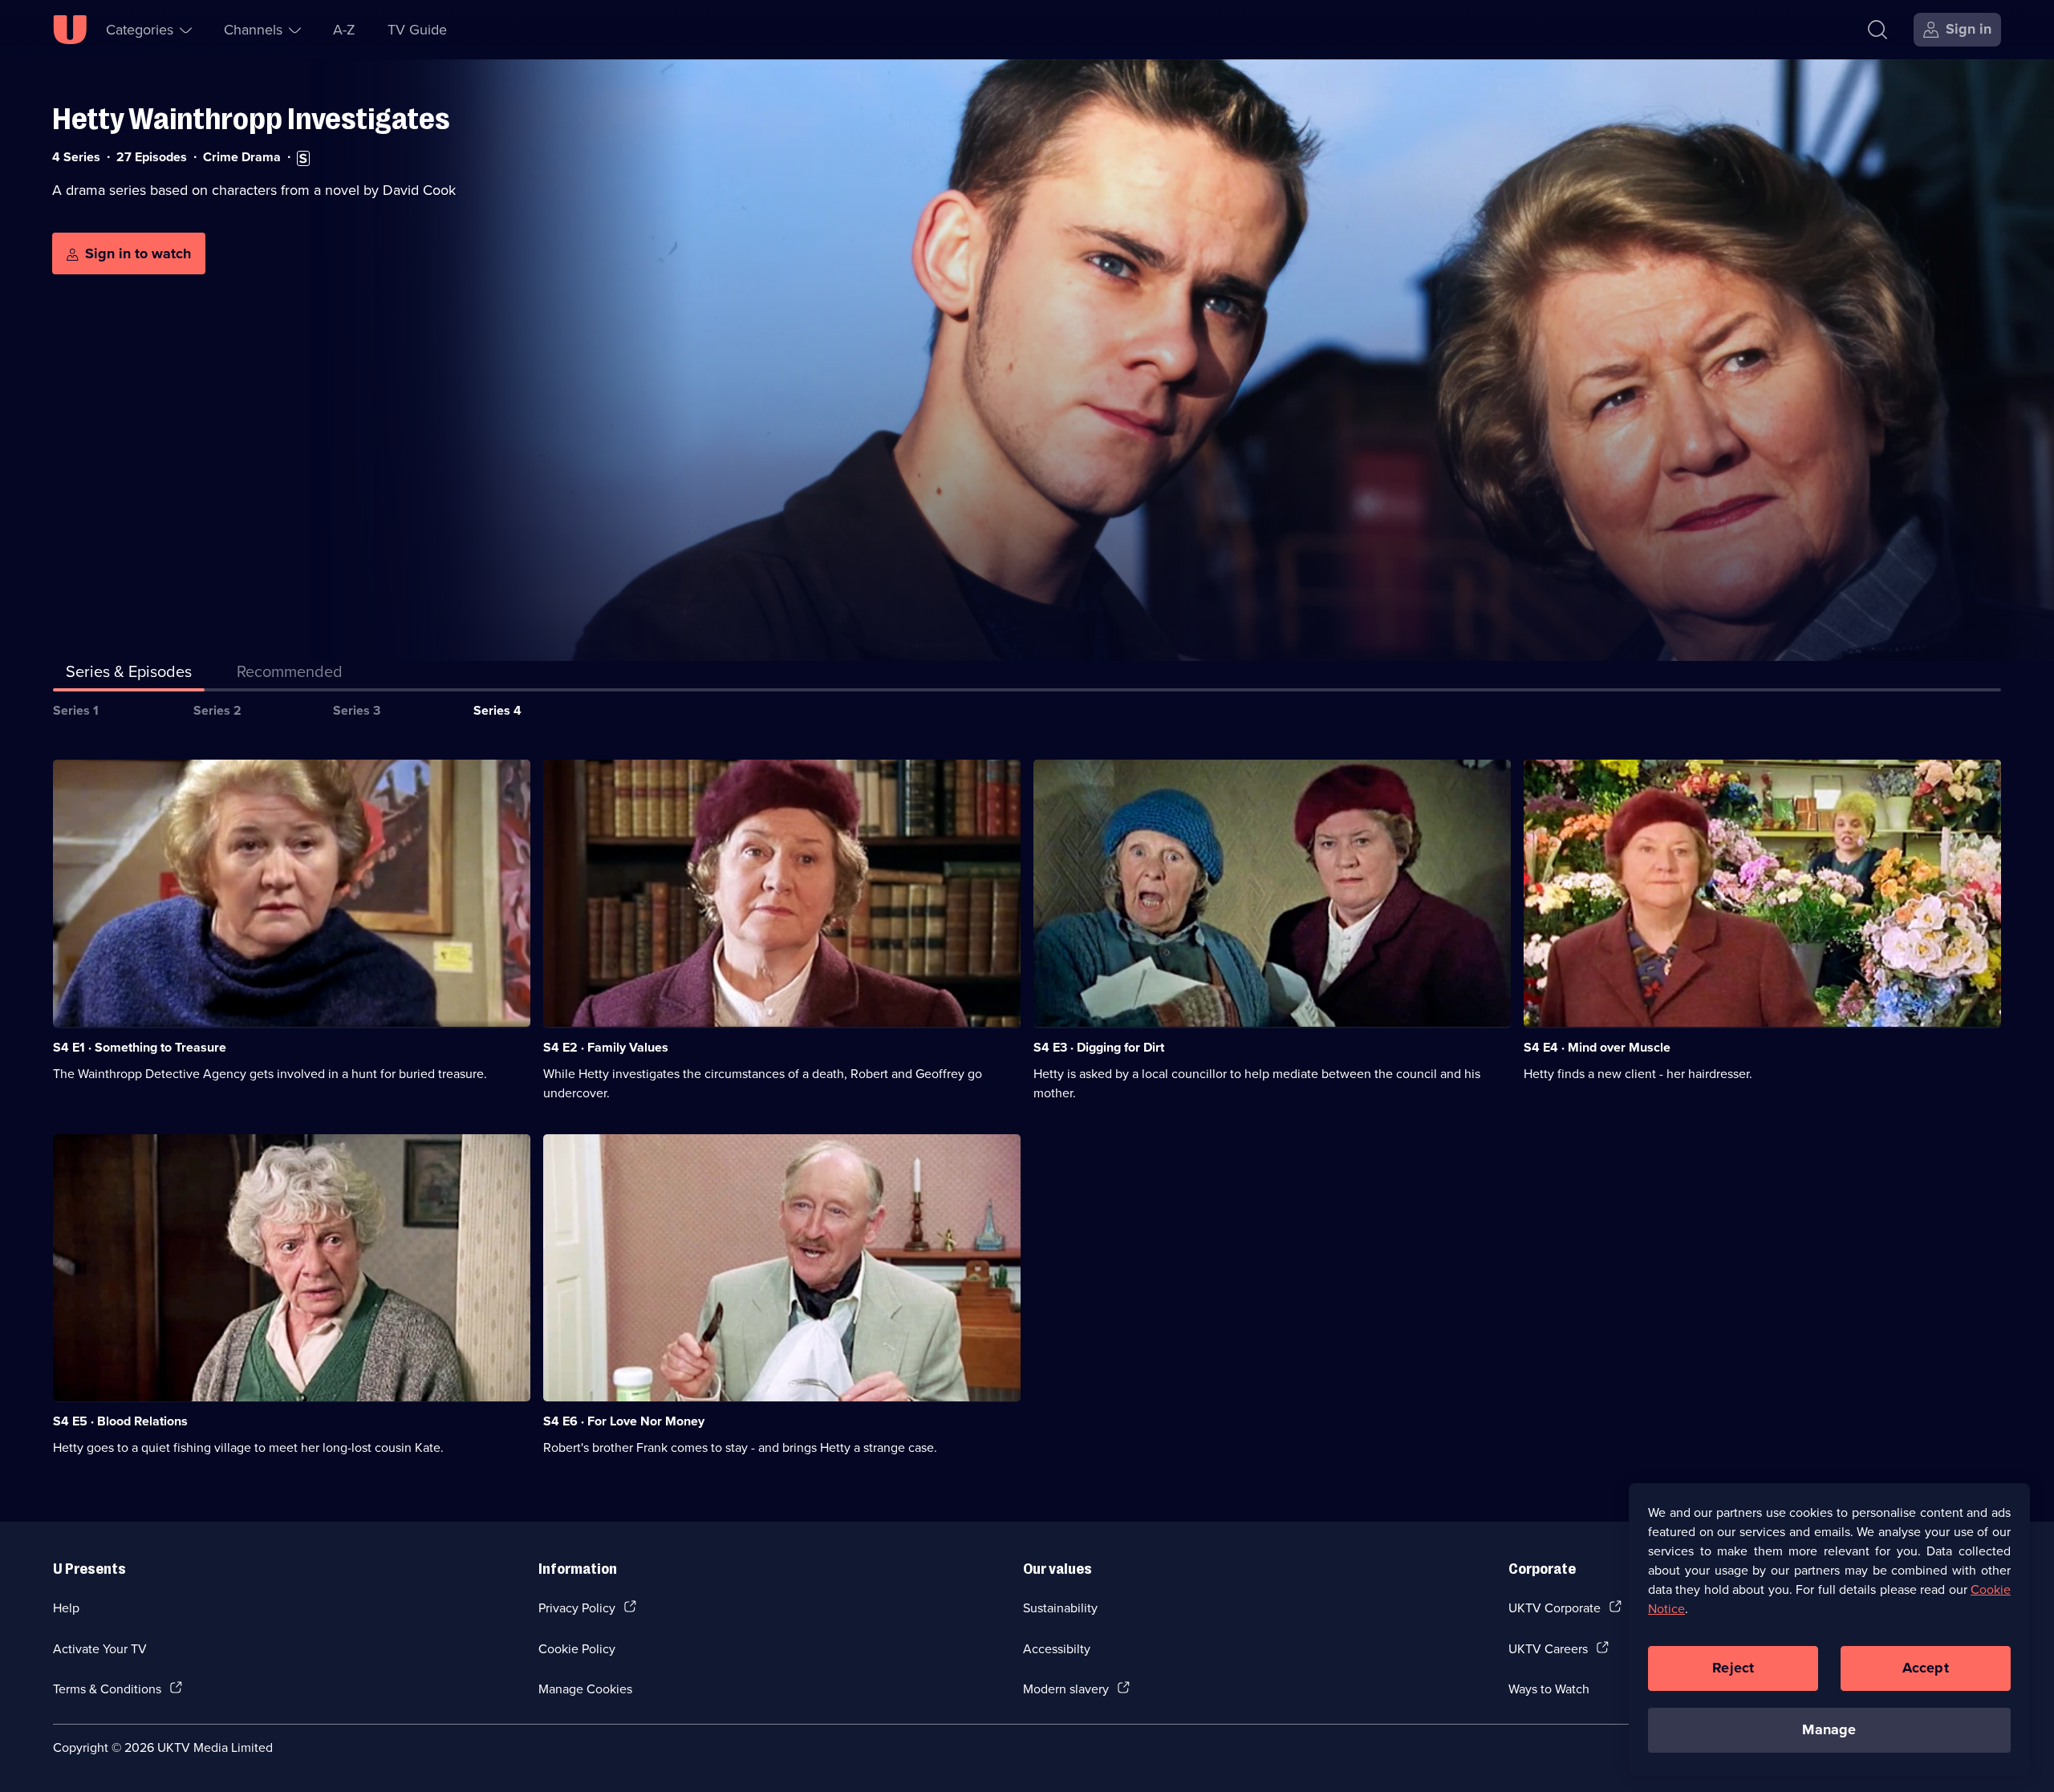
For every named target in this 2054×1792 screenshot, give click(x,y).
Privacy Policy (577, 1608)
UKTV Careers (1548, 1648)
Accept (1926, 1668)
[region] (1829, 1629)
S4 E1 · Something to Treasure (140, 1047)
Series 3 (357, 710)
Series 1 (76, 710)
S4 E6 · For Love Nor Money (624, 1421)
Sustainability (1060, 1608)
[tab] (290, 675)
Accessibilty (1057, 1648)
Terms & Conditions (107, 1689)
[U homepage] (70, 30)
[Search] (1877, 30)
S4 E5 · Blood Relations (120, 1421)
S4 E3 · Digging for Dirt (1099, 1047)
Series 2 (217, 710)
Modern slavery (1066, 1689)
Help (66, 1608)
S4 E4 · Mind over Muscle (1597, 1047)
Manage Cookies (585, 1689)
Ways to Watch (1549, 1689)
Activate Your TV (100, 1648)
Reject (1733, 1668)
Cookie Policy (577, 1648)
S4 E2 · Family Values (606, 1047)
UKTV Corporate (1555, 1608)
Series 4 (497, 710)
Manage (1829, 1729)
